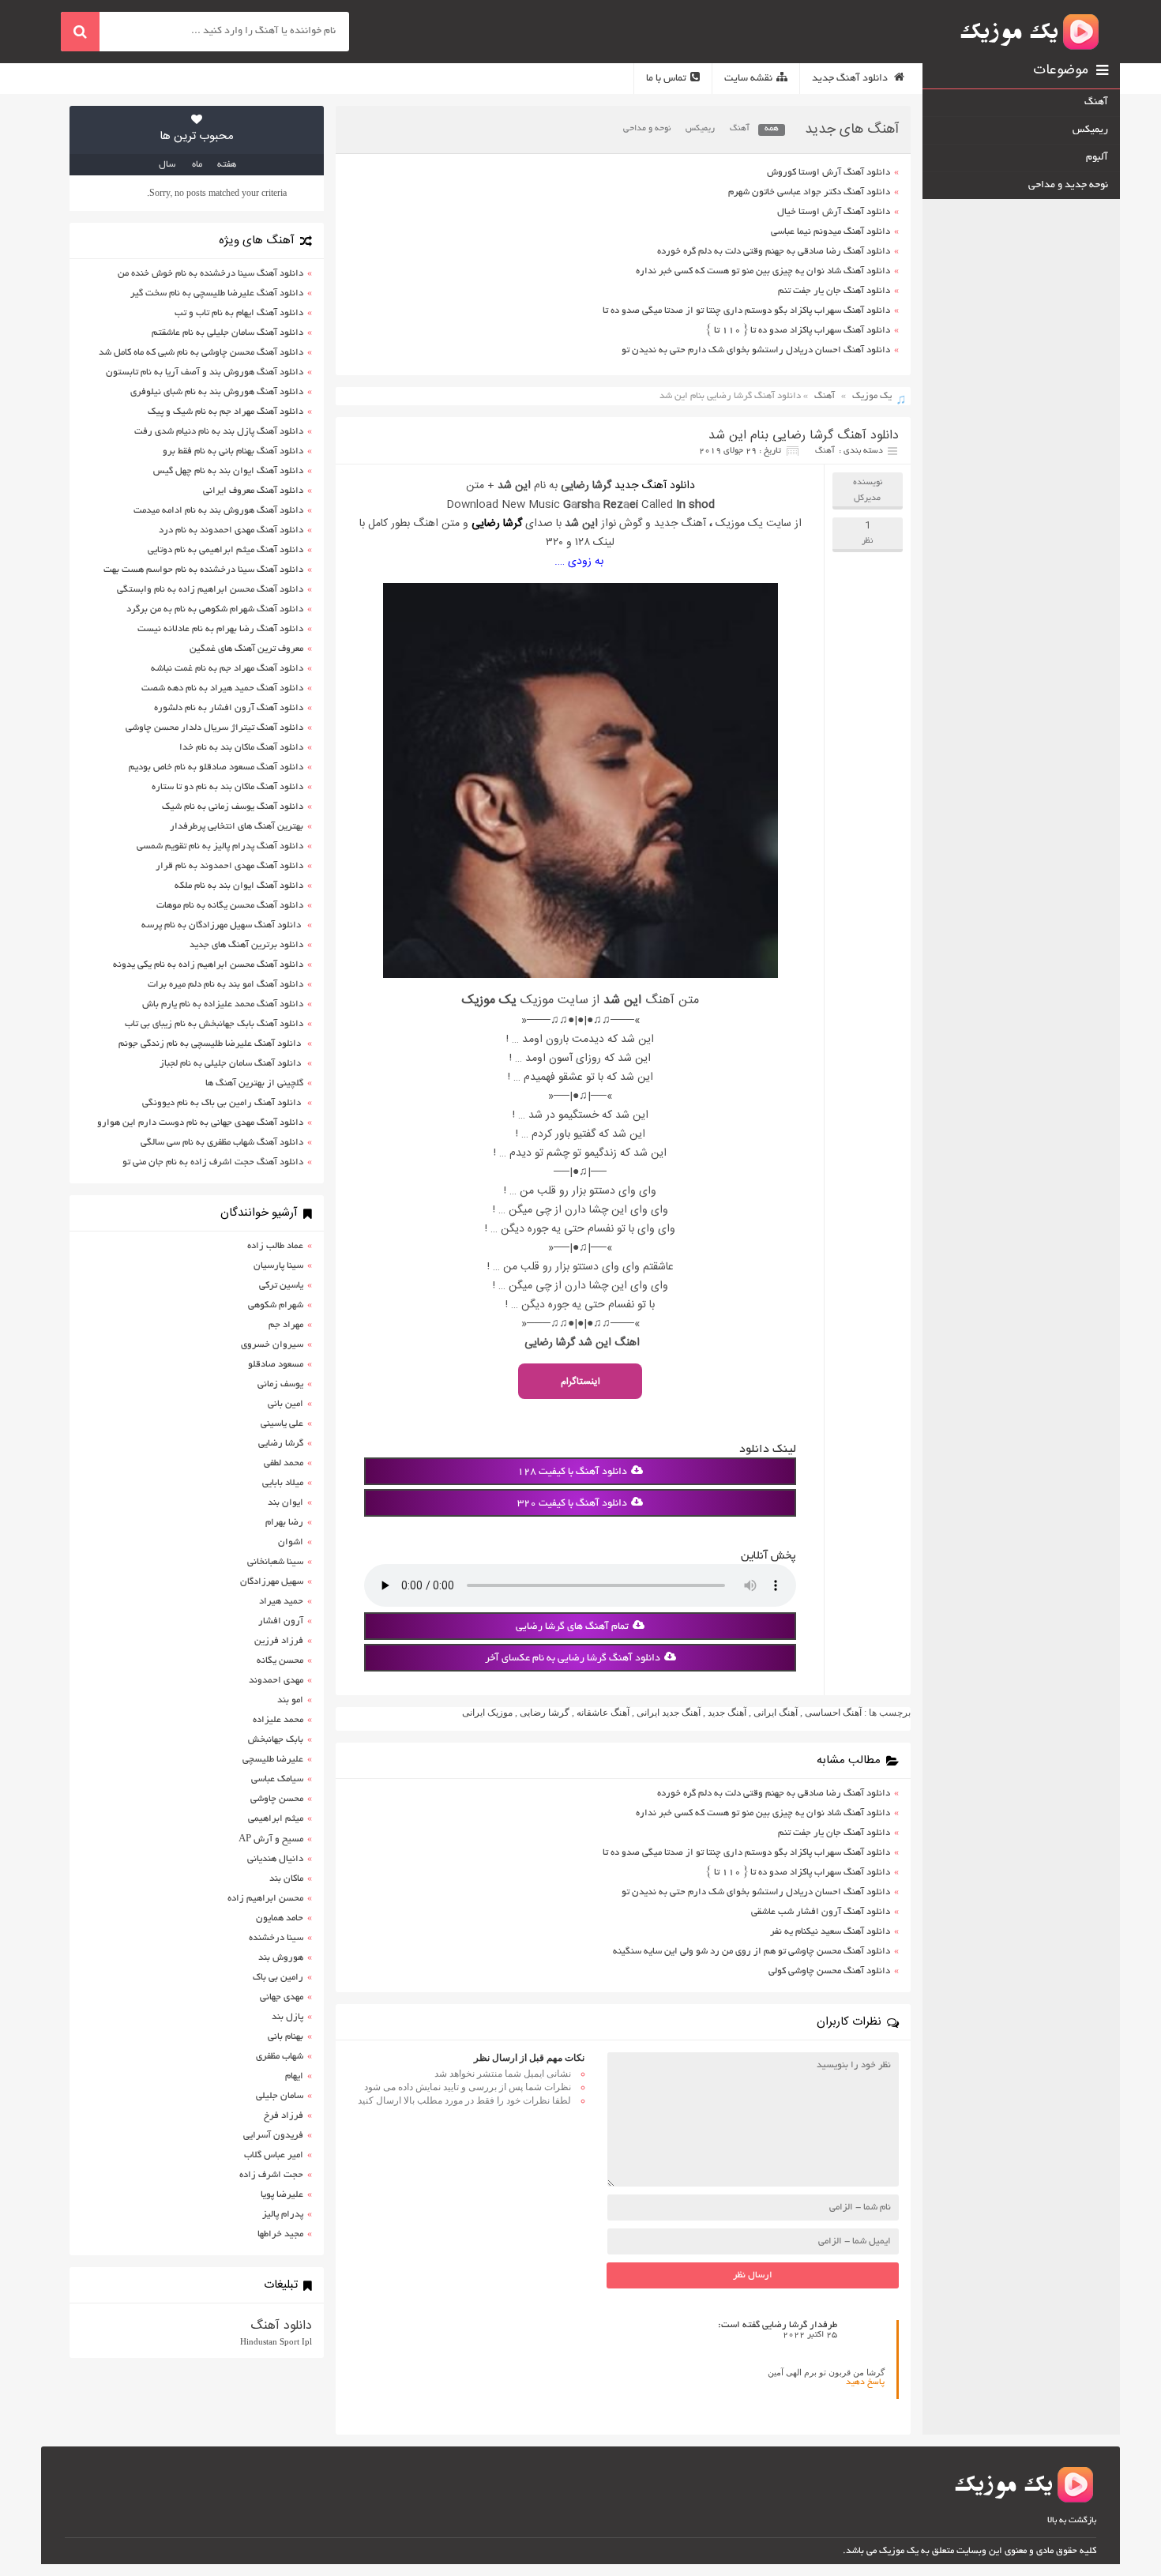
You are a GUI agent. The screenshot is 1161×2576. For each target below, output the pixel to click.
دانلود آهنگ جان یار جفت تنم (834, 291)
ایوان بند (286, 1503)
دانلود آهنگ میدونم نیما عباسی (830, 232)
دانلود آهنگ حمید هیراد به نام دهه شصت (222, 688)
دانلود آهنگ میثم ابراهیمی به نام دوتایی (225, 550)
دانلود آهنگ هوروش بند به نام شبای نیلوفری (217, 392)
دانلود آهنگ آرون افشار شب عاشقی (821, 1912)
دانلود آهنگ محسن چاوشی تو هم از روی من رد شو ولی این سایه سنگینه (751, 1952)
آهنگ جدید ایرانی (669, 1713)
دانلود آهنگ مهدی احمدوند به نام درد (231, 530)
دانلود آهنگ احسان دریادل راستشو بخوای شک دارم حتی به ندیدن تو (756, 350)
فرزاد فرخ (284, 2116)
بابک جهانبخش (276, 1740)
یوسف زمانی (280, 1384)
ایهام (294, 2076)
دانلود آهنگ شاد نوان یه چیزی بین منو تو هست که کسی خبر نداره (763, 271)
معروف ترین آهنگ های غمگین (246, 649)
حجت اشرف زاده (271, 2175)
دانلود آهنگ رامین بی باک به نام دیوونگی (223, 1103)
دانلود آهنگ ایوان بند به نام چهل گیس (228, 471)
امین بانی (286, 1404)
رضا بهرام (284, 1523)
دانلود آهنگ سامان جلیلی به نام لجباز (231, 1064)
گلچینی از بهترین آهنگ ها (254, 1083)
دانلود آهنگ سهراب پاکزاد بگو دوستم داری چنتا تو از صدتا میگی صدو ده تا (746, 311)
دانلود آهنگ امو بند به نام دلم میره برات (225, 985)
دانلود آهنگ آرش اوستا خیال (834, 212)
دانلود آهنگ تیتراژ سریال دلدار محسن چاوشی (214, 728)
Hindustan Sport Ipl (276, 2341)
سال (167, 165)
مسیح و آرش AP (271, 1839)
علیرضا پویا (282, 2195)
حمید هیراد (281, 1602)
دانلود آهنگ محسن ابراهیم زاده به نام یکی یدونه (208, 965)
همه (772, 129)
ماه (197, 165)
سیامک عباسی (277, 1779)
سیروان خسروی (272, 1345)
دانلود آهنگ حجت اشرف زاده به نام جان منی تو (213, 1162)
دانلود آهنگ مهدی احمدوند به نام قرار (229, 866)
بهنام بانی (286, 2037)
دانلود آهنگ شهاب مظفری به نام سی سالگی (222, 1143)
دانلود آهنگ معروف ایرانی (253, 491)
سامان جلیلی (280, 2096)
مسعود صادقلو (276, 1365)
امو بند (290, 1700)
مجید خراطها (280, 2234)
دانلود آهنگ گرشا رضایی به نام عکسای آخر (573, 1659)
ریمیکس (700, 129)
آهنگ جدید (727, 1713)
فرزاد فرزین (279, 1641)
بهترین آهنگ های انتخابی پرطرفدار (237, 827)
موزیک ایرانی (487, 1713)
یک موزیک (872, 396)
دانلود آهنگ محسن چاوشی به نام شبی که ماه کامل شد (201, 353)
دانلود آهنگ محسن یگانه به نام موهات (230, 906)
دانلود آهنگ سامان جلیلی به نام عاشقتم (227, 333)
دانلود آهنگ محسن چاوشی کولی (829, 1971)
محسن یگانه (280, 1661)
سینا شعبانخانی (275, 1562)
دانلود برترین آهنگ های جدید (246, 945)
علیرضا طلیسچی (273, 1760)
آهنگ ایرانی (776, 1713)
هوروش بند (281, 1958)
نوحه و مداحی (647, 129)
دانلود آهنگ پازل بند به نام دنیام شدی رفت (219, 432)
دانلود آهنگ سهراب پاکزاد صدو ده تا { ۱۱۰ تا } (798, 331)
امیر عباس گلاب (274, 2155)
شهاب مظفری (280, 2057)
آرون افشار (281, 1621)
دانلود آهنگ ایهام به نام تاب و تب (239, 313)
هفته (227, 165)
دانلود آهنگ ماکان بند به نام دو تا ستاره (227, 787)
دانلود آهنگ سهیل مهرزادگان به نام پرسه (222, 925)
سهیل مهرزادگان (272, 1582)
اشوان (291, 1542)
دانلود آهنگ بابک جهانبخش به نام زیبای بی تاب (214, 1024)
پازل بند (287, 2017)
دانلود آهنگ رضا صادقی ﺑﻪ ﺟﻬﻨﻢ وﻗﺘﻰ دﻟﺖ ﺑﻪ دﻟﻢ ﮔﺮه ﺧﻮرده (774, 252)
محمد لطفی (284, 1463)
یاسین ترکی (281, 1286)
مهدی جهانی (282, 1997)
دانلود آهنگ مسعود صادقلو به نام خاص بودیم (216, 767)
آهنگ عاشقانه (603, 1713)
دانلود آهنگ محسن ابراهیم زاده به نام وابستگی (210, 590)
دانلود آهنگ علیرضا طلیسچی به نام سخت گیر (217, 293)
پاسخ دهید (865, 2382)
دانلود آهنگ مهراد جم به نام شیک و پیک (225, 412)
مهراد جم (286, 1325)
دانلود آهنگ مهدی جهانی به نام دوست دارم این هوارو (200, 1123)
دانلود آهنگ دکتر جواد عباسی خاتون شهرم (809, 192)
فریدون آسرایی (273, 2136)
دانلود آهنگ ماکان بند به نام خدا (241, 748)
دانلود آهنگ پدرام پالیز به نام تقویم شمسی (220, 846)
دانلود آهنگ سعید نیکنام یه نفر (830, 1932)
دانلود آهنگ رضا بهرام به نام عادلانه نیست (220, 629)
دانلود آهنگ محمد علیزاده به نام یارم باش (223, 1004)
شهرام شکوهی (276, 1305)
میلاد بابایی (283, 1483)
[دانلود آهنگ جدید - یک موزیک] (1031, 32)
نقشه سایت (748, 79)
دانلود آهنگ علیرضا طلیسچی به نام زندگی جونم (211, 1044)
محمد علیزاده (278, 1720)
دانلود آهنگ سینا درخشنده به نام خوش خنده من (210, 274)
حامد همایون (280, 1918)
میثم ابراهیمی (276, 1819)
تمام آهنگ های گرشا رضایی (572, 1627)
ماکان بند (286, 1879)
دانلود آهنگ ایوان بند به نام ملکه (239, 886)
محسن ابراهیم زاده (265, 1899)
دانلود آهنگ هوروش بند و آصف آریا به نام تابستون (205, 372)
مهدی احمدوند (276, 1681)
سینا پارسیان (278, 1266)
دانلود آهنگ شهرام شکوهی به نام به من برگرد (215, 609)
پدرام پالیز (283, 2215)
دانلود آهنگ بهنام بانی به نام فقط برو (233, 451)
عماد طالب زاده (275, 1246)
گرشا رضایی (497, 524)
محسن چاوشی (277, 1799)
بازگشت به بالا (1072, 2521)
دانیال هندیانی (275, 1859)
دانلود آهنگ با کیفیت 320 (572, 1504)
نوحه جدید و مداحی (1068, 186)
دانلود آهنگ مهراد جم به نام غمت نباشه (227, 669)
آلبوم (1097, 158)
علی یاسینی (282, 1424)
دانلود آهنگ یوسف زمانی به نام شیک (233, 807)
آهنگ (740, 129)
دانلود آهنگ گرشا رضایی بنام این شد (804, 436)
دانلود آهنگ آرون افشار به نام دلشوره (229, 708)
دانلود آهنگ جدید (851, 79)
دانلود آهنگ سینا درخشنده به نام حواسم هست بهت (203, 570)
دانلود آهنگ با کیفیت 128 (572, 1472)
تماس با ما (666, 79)
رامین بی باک (278, 1978)
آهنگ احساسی (833, 1713)
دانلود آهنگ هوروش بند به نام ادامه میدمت (218, 511)
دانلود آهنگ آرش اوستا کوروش (828, 173)
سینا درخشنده (276, 1938)
